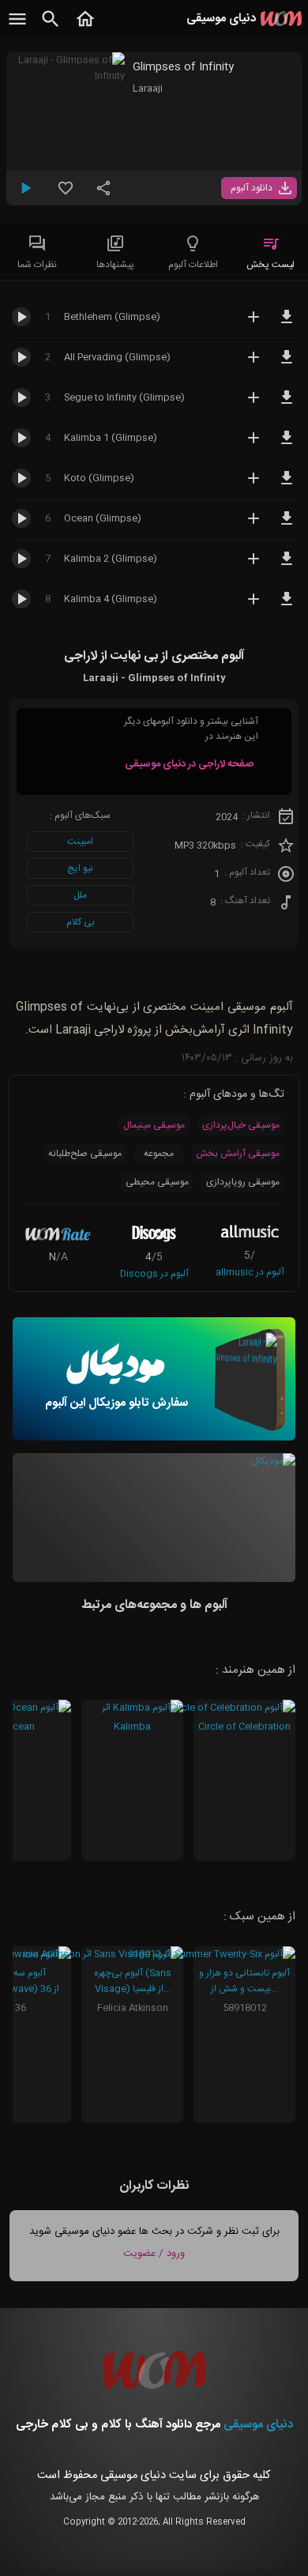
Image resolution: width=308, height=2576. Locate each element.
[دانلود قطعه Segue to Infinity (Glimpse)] (287, 405)
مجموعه (159, 1154)
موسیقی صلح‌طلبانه (85, 1154)
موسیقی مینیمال (154, 1125)
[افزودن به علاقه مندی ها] (66, 194)
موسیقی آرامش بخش (238, 1154)
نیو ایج (80, 868)
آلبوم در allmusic (250, 1272)
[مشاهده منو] (17, 28)
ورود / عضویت (154, 2254)
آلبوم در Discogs (154, 1274)
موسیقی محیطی (157, 1182)
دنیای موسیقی (258, 2425)
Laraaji (148, 89)
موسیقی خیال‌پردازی (241, 1125)
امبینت (80, 842)
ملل (80, 895)
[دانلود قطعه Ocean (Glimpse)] (287, 525)
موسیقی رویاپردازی (243, 1182)
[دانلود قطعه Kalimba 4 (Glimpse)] (287, 606)
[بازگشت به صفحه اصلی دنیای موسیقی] (85, 28)
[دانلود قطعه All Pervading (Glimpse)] (287, 364)
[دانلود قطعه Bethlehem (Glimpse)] (287, 324)
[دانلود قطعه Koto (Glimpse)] (287, 485)
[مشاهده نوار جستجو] (51, 28)
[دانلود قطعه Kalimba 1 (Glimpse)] (287, 445)
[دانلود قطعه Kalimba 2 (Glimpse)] (287, 566)
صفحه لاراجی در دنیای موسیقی (189, 764)
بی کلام (81, 922)
